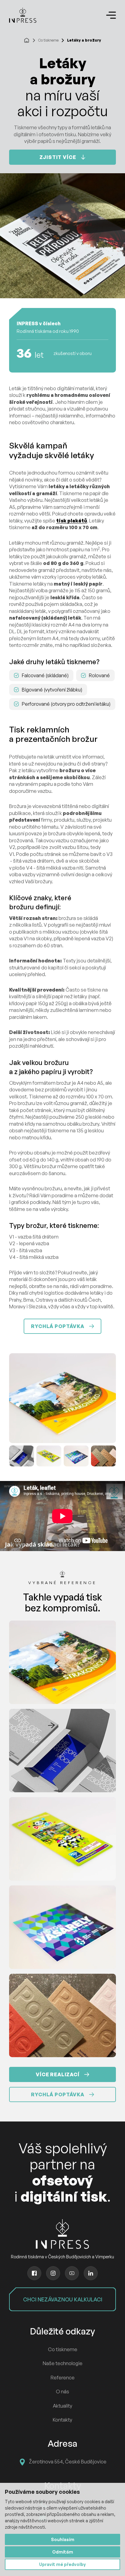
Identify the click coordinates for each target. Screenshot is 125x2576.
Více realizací (57, 2074)
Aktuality (62, 2406)
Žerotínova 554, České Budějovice (68, 2462)
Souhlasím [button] (63, 2539)
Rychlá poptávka (57, 1326)
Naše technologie (63, 2363)
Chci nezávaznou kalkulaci (63, 2299)
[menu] (111, 15)
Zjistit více (58, 157)
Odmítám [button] (63, 2552)
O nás (62, 2392)
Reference (63, 2378)
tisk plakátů (72, 521)
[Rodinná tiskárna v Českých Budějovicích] (23, 15)
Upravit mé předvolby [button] (62, 2564)
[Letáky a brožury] (62, 1398)
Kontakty (62, 2420)
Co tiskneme (48, 40)
